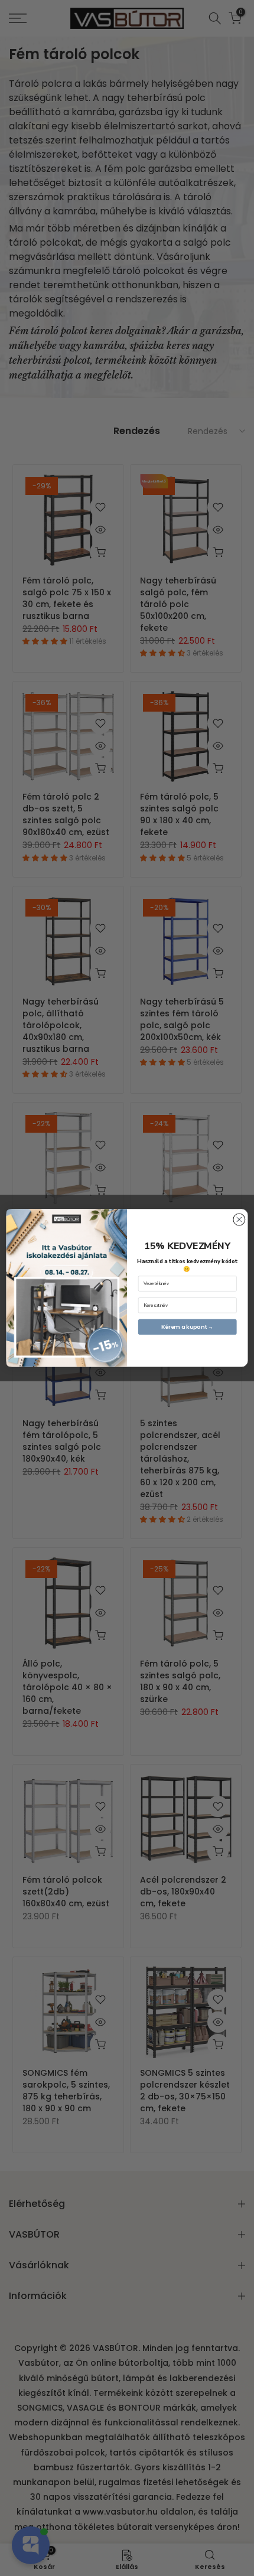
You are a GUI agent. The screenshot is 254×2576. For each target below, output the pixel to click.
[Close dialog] (239, 1219)
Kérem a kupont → (188, 1327)
